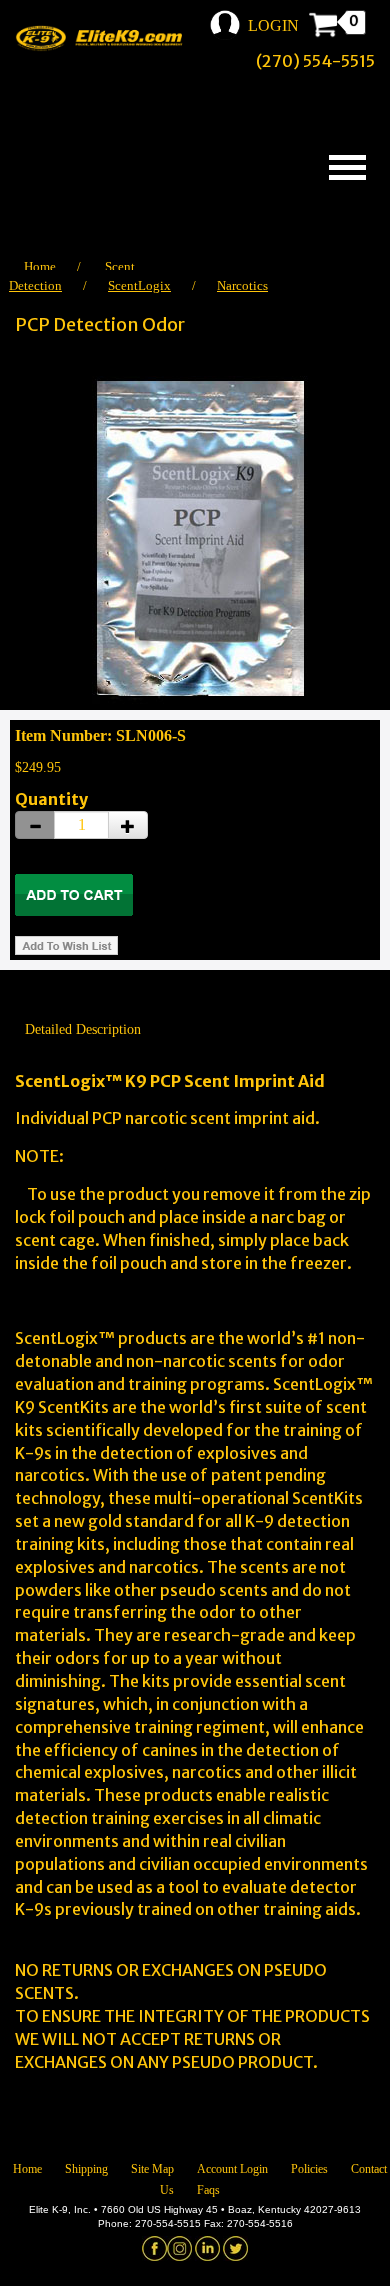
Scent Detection (72, 276)
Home (40, 266)
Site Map (152, 2169)
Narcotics (242, 285)
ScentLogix (139, 285)
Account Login (232, 2169)
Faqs (208, 2190)
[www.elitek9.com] (105, 38)
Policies (309, 2169)
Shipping (86, 2169)
